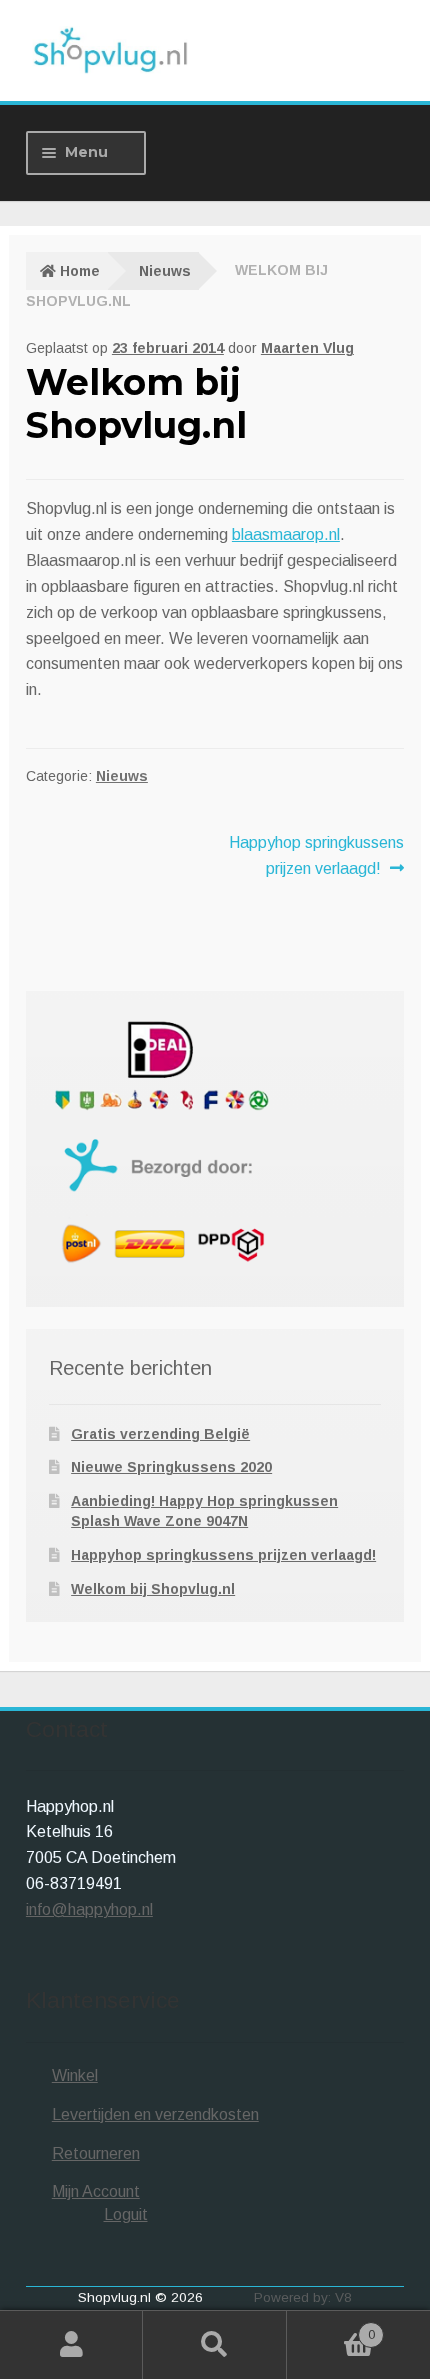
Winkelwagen (331, 2328)
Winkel (75, 2075)
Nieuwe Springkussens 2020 (171, 1467)
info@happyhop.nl (89, 1909)
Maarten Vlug (307, 348)
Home (80, 271)
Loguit (126, 2214)
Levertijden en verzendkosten (155, 2114)
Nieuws (165, 271)
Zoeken (214, 2345)
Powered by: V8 (303, 2297)
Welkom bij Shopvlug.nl (153, 1589)
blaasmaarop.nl (286, 534)
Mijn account (71, 2345)
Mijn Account (96, 2191)
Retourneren (96, 2153)
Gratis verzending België (160, 1434)
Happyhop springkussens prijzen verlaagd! (316, 855)
